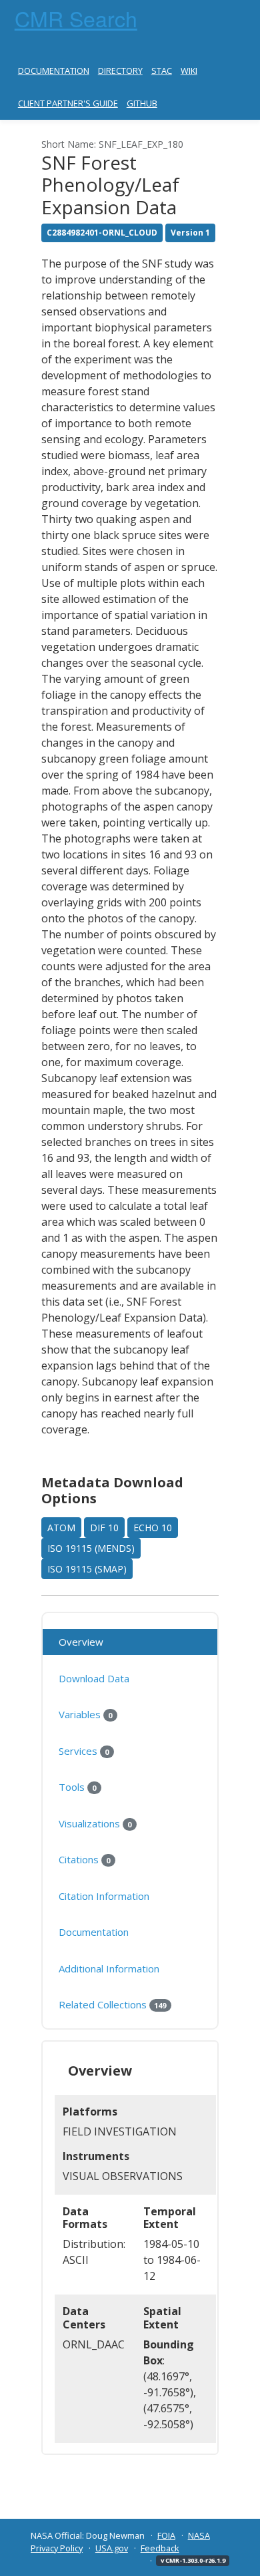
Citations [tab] (84, 1859)
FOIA (166, 2535)
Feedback (160, 2548)
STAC (162, 71)
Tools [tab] (77, 1787)
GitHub (142, 103)
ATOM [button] (61, 1528)
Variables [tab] (85, 1714)
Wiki (189, 71)
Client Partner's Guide (68, 103)
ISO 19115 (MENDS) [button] (91, 1548)
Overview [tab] (81, 1642)
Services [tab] (84, 1751)
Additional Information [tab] (109, 1968)
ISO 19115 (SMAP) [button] (87, 1569)
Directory (120, 71)
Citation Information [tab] (104, 1896)
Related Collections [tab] (112, 2004)
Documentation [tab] (94, 1932)
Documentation (54, 71)
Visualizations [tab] (95, 1823)
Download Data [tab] (94, 1678)
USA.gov (112, 2548)
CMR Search (76, 18)
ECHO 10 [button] (153, 1528)
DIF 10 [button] (104, 1528)
